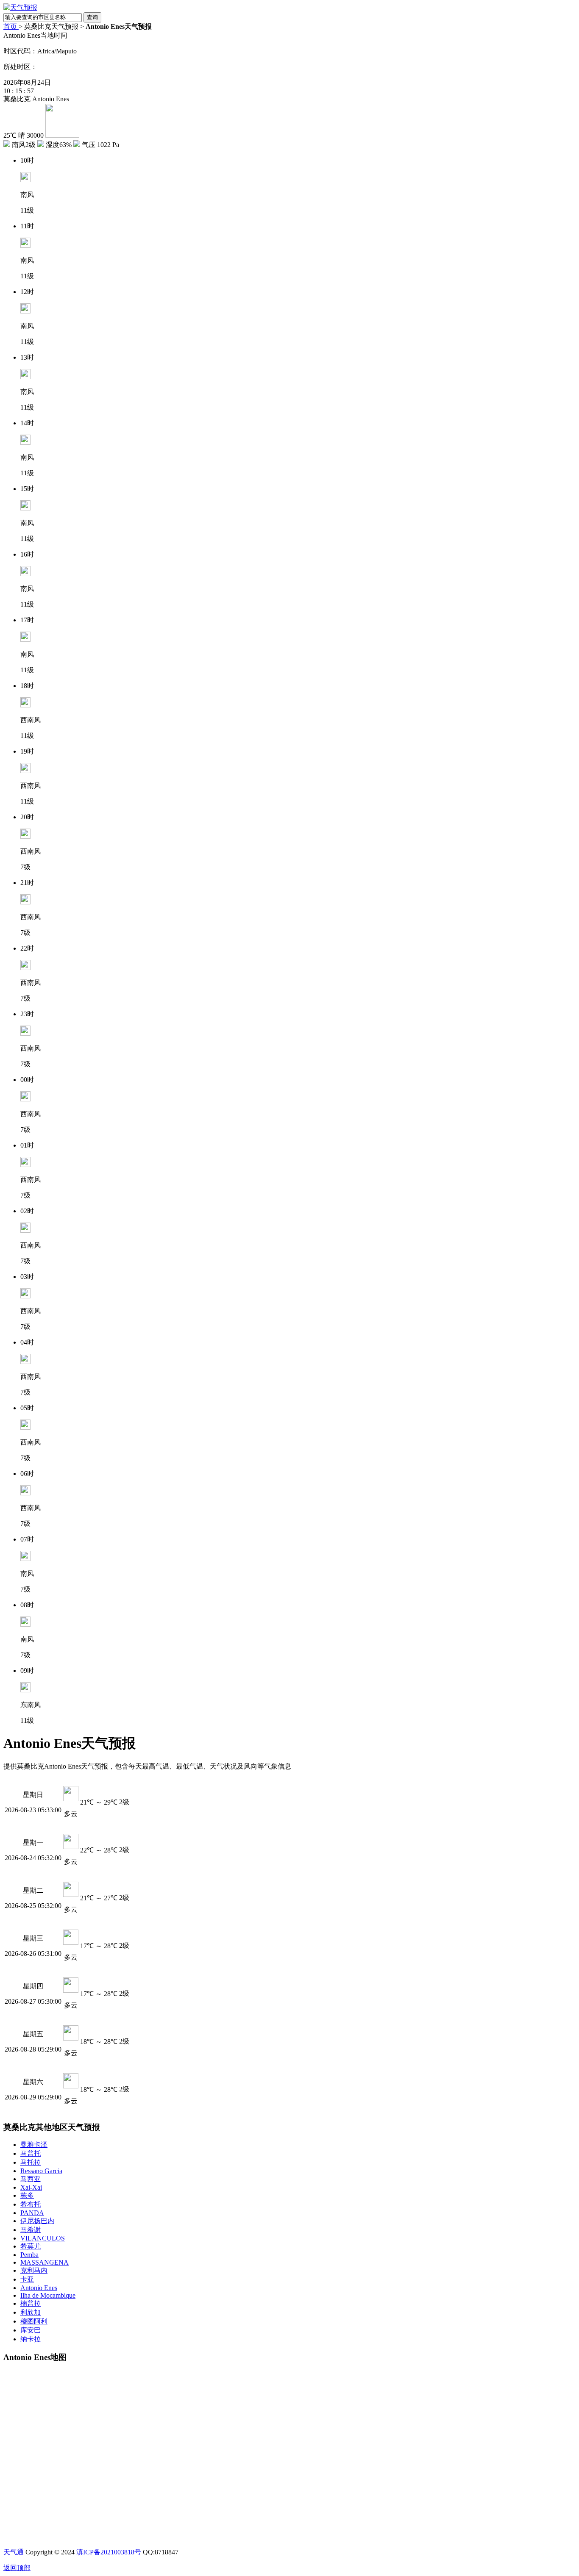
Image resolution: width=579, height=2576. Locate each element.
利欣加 (31, 2312)
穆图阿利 (34, 2321)
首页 (11, 26)
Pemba (29, 2255)
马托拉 (31, 2162)
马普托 (31, 2153)
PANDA (32, 2213)
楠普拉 (31, 2303)
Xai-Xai (31, 2187)
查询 (92, 17)
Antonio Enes (39, 2288)
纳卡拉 (31, 2339)
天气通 (14, 2552)
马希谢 (31, 2230)
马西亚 (31, 2179)
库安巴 (31, 2330)
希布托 (31, 2204)
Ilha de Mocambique (48, 2295)
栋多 (27, 2195)
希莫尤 (31, 2246)
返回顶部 (17, 2568)
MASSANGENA (45, 2262)
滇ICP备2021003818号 (109, 2552)
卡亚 (27, 2279)
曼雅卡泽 (34, 2145)
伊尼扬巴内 (37, 2221)
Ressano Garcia (41, 2171)
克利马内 (34, 2270)
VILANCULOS (43, 2238)
